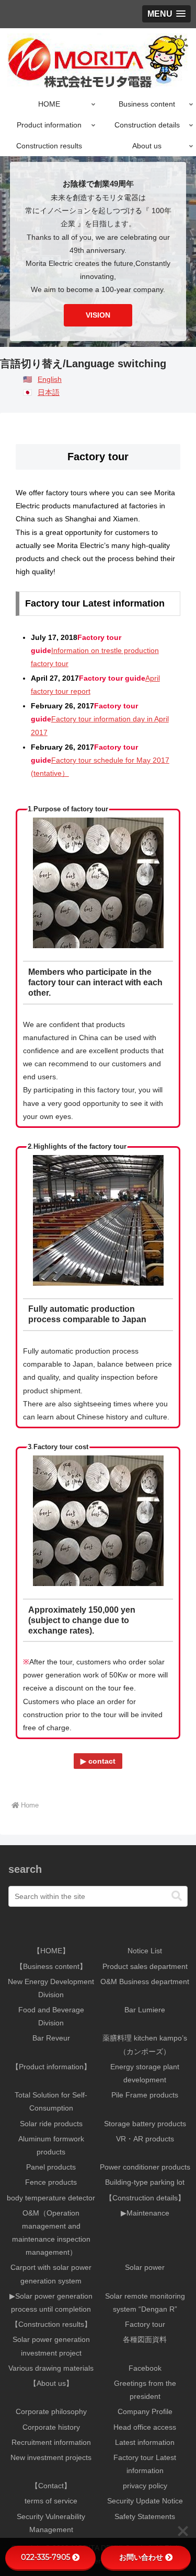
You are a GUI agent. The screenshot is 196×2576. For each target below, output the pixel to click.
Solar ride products (51, 2124)
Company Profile (145, 2411)
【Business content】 (51, 1966)
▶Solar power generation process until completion (51, 2303)
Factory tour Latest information (145, 2464)
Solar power (145, 2267)
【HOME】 (51, 1951)
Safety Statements (145, 2516)
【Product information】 (51, 2067)
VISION (98, 315)
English (50, 379)
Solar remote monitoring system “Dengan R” (145, 2303)
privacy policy (145, 2486)
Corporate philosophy (51, 2411)
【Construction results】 (51, 2324)
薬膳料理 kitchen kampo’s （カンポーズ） (145, 2044)
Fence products (51, 2182)
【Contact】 (51, 2486)
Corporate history (51, 2427)
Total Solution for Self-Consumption (51, 2101)
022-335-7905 (45, 2557)
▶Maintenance (145, 2213)
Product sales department (145, 1966)
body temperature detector (51, 2198)
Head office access (145, 2427)
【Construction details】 (145, 2198)
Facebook (145, 2368)
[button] (177, 1896)
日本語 (49, 392)
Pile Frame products (145, 2095)
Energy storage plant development (145, 2073)
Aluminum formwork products (51, 2145)
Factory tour (145, 2324)
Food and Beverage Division (51, 2016)
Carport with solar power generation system (51, 2274)
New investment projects (51, 2457)
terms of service (51, 2501)
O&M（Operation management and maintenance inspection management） (51, 2233)
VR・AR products (145, 2139)
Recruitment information (51, 2442)
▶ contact (98, 1761)
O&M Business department (145, 1981)
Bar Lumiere (145, 2010)
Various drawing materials (51, 2368)
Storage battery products (145, 2124)
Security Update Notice (145, 2501)
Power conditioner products (145, 2167)
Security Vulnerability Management (51, 2523)
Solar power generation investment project (51, 2346)
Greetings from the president (145, 2390)
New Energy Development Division (51, 1988)
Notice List (145, 1951)
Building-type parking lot (145, 2182)
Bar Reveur (51, 2038)
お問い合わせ (141, 2557)
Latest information (145, 2442)
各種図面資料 (145, 2339)
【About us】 (51, 2383)
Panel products (51, 2167)
